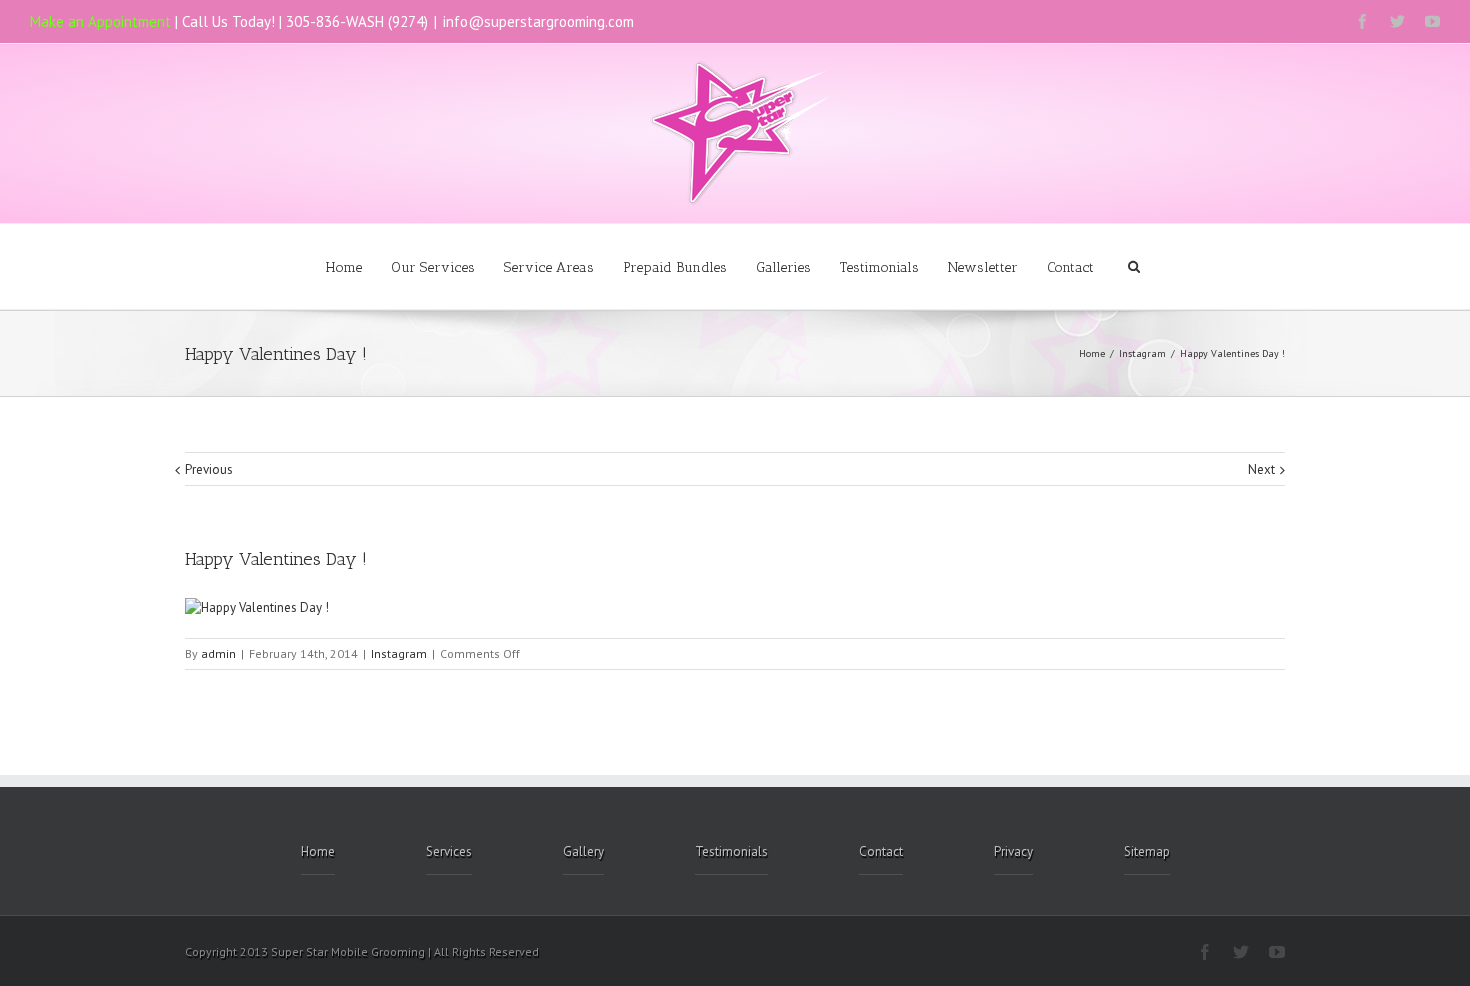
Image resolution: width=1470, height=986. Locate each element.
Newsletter (983, 267)
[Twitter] (1397, 21)
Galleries (783, 267)
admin (218, 653)
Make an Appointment (100, 21)
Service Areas (549, 267)
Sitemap (1147, 851)
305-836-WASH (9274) (357, 21)
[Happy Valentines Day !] (257, 607)
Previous (209, 469)
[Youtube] (1432, 21)
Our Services (433, 267)
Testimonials (879, 267)
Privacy (1013, 851)
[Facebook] (1362, 21)
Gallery (583, 851)
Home (344, 267)
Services (449, 851)
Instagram (1142, 353)
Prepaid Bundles (675, 267)
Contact (1070, 267)
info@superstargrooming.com (538, 21)
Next (1261, 469)
